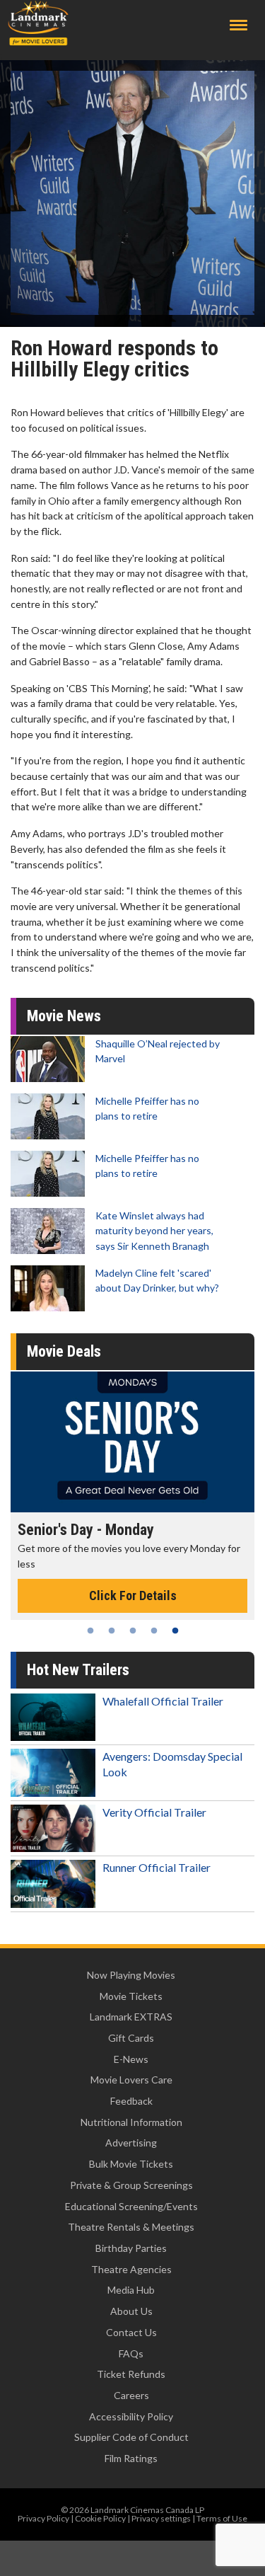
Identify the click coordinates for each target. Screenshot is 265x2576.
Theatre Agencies (131, 2269)
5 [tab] (175, 1631)
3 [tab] (133, 1631)
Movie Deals (64, 1351)
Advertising (131, 2143)
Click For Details (136, 1580)
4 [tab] (154, 1631)
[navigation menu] (238, 25)
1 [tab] (90, 1631)
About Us (131, 2311)
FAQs (131, 2353)
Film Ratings (131, 2458)
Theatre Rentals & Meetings (131, 2227)
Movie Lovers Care (131, 2080)
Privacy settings (161, 2518)
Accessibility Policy (131, 2416)
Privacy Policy (43, 2518)
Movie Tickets (131, 1996)
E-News (131, 2059)
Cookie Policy (100, 2518)
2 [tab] (112, 1631)
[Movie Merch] (137, 1442)
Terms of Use (222, 2518)
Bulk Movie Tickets (131, 2164)
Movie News (64, 1016)
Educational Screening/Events (131, 2206)
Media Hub (131, 2290)
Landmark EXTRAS (131, 2017)
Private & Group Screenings (131, 2185)
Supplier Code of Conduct (131, 2437)
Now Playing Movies (131, 1975)
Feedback (131, 2101)
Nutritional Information (131, 2122)
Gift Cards (131, 2038)
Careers (131, 2395)
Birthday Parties (131, 2248)
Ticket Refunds (131, 2374)
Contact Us (131, 2332)
